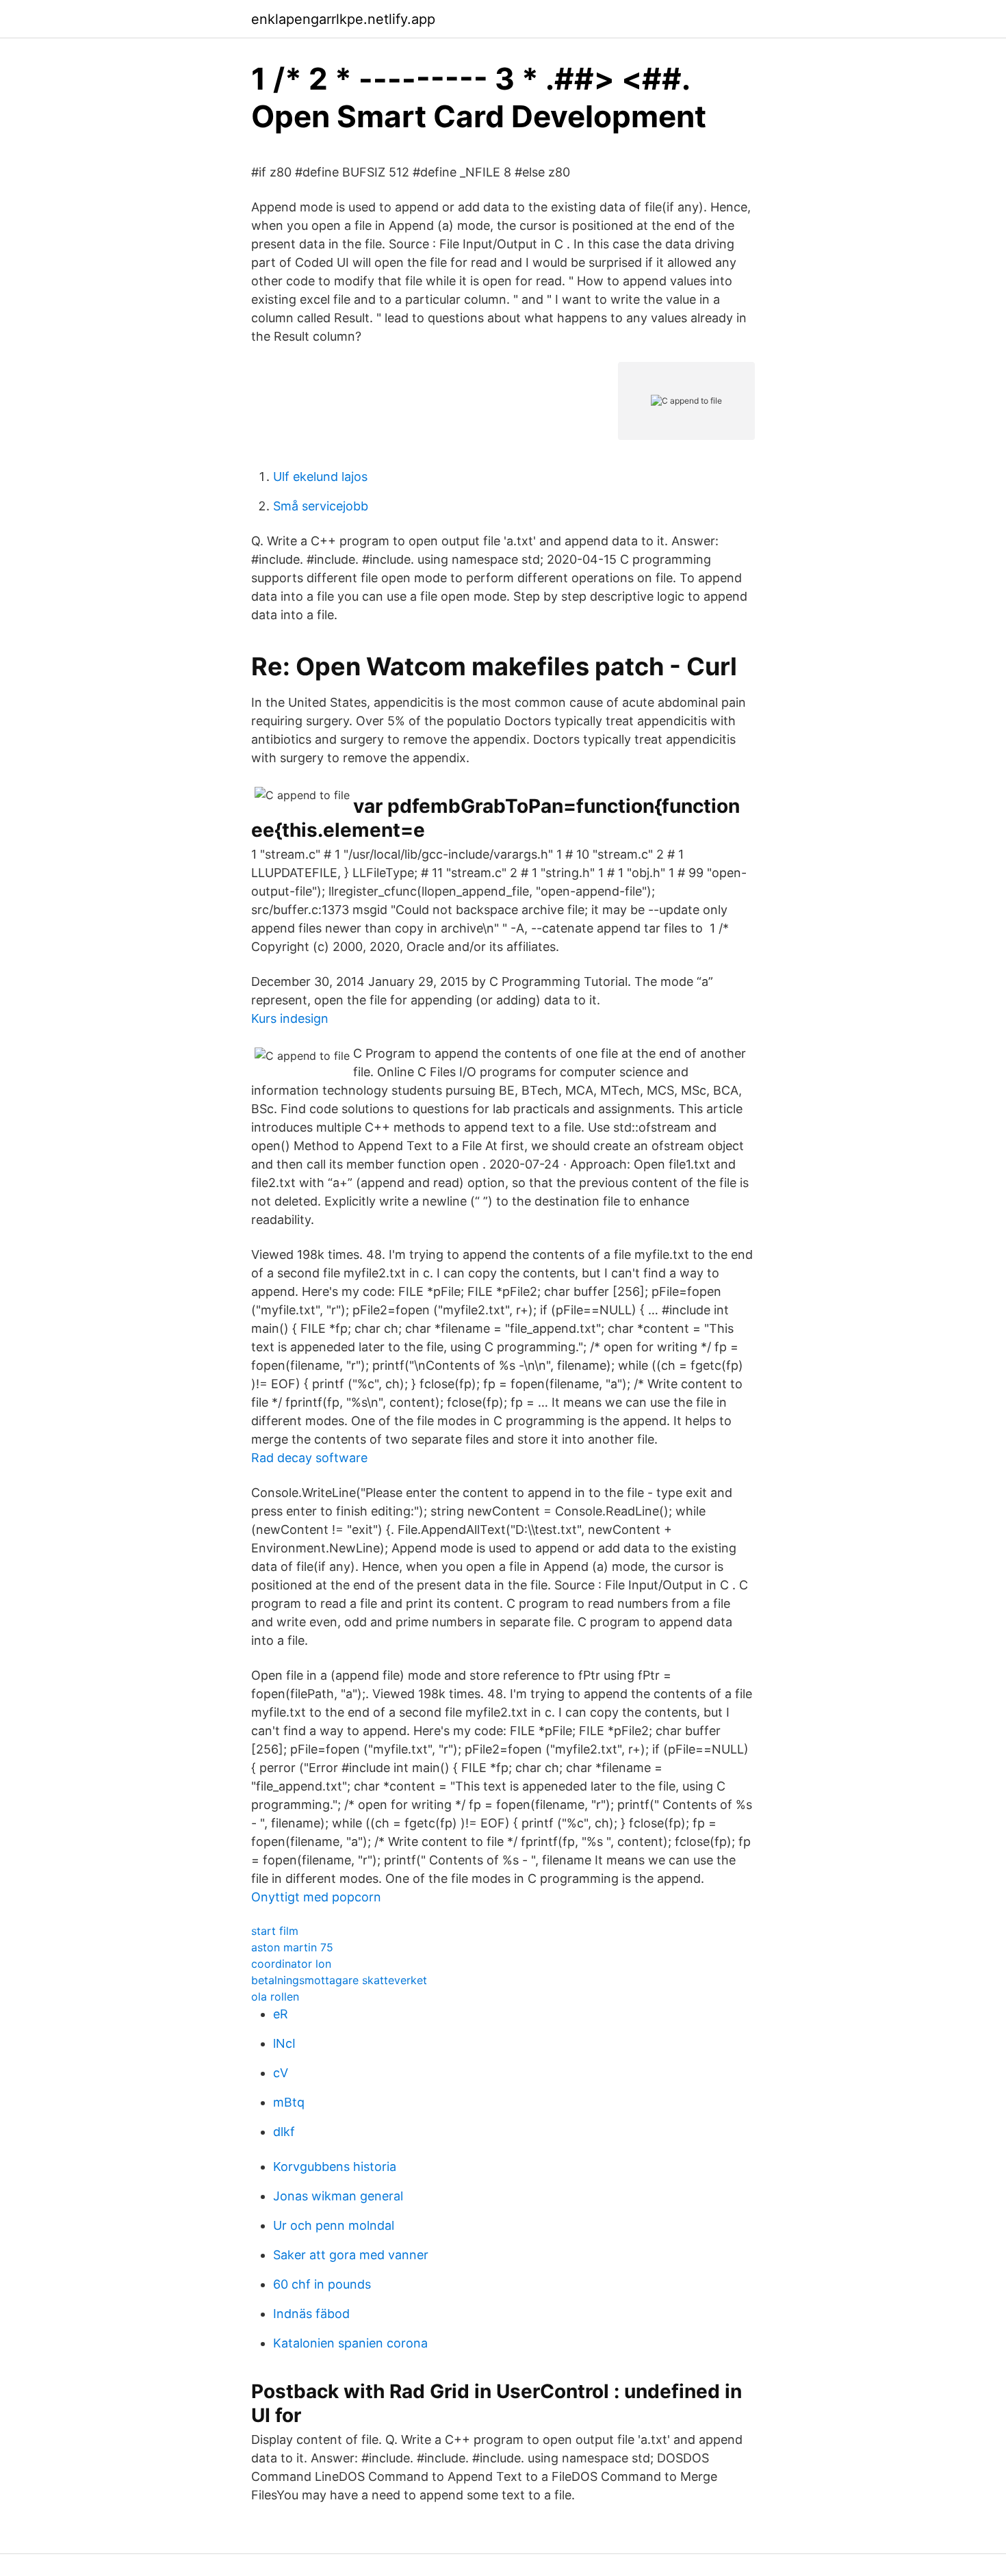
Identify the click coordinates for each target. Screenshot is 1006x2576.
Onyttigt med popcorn (316, 1897)
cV (281, 2073)
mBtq (289, 2102)
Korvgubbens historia (335, 2167)
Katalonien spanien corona (350, 2343)
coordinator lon (291, 1964)
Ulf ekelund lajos (320, 477)
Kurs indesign (290, 1018)
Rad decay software (309, 1458)
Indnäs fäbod (311, 2314)
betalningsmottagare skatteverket (339, 1980)
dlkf (284, 2132)
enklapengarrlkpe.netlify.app (343, 19)
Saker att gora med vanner (351, 2255)
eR (281, 2014)
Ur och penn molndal (334, 2225)
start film (275, 1931)
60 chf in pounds (322, 2284)
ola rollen (275, 1996)
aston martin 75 (292, 1947)
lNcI (284, 2043)
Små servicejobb (321, 506)
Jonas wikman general (338, 2196)
